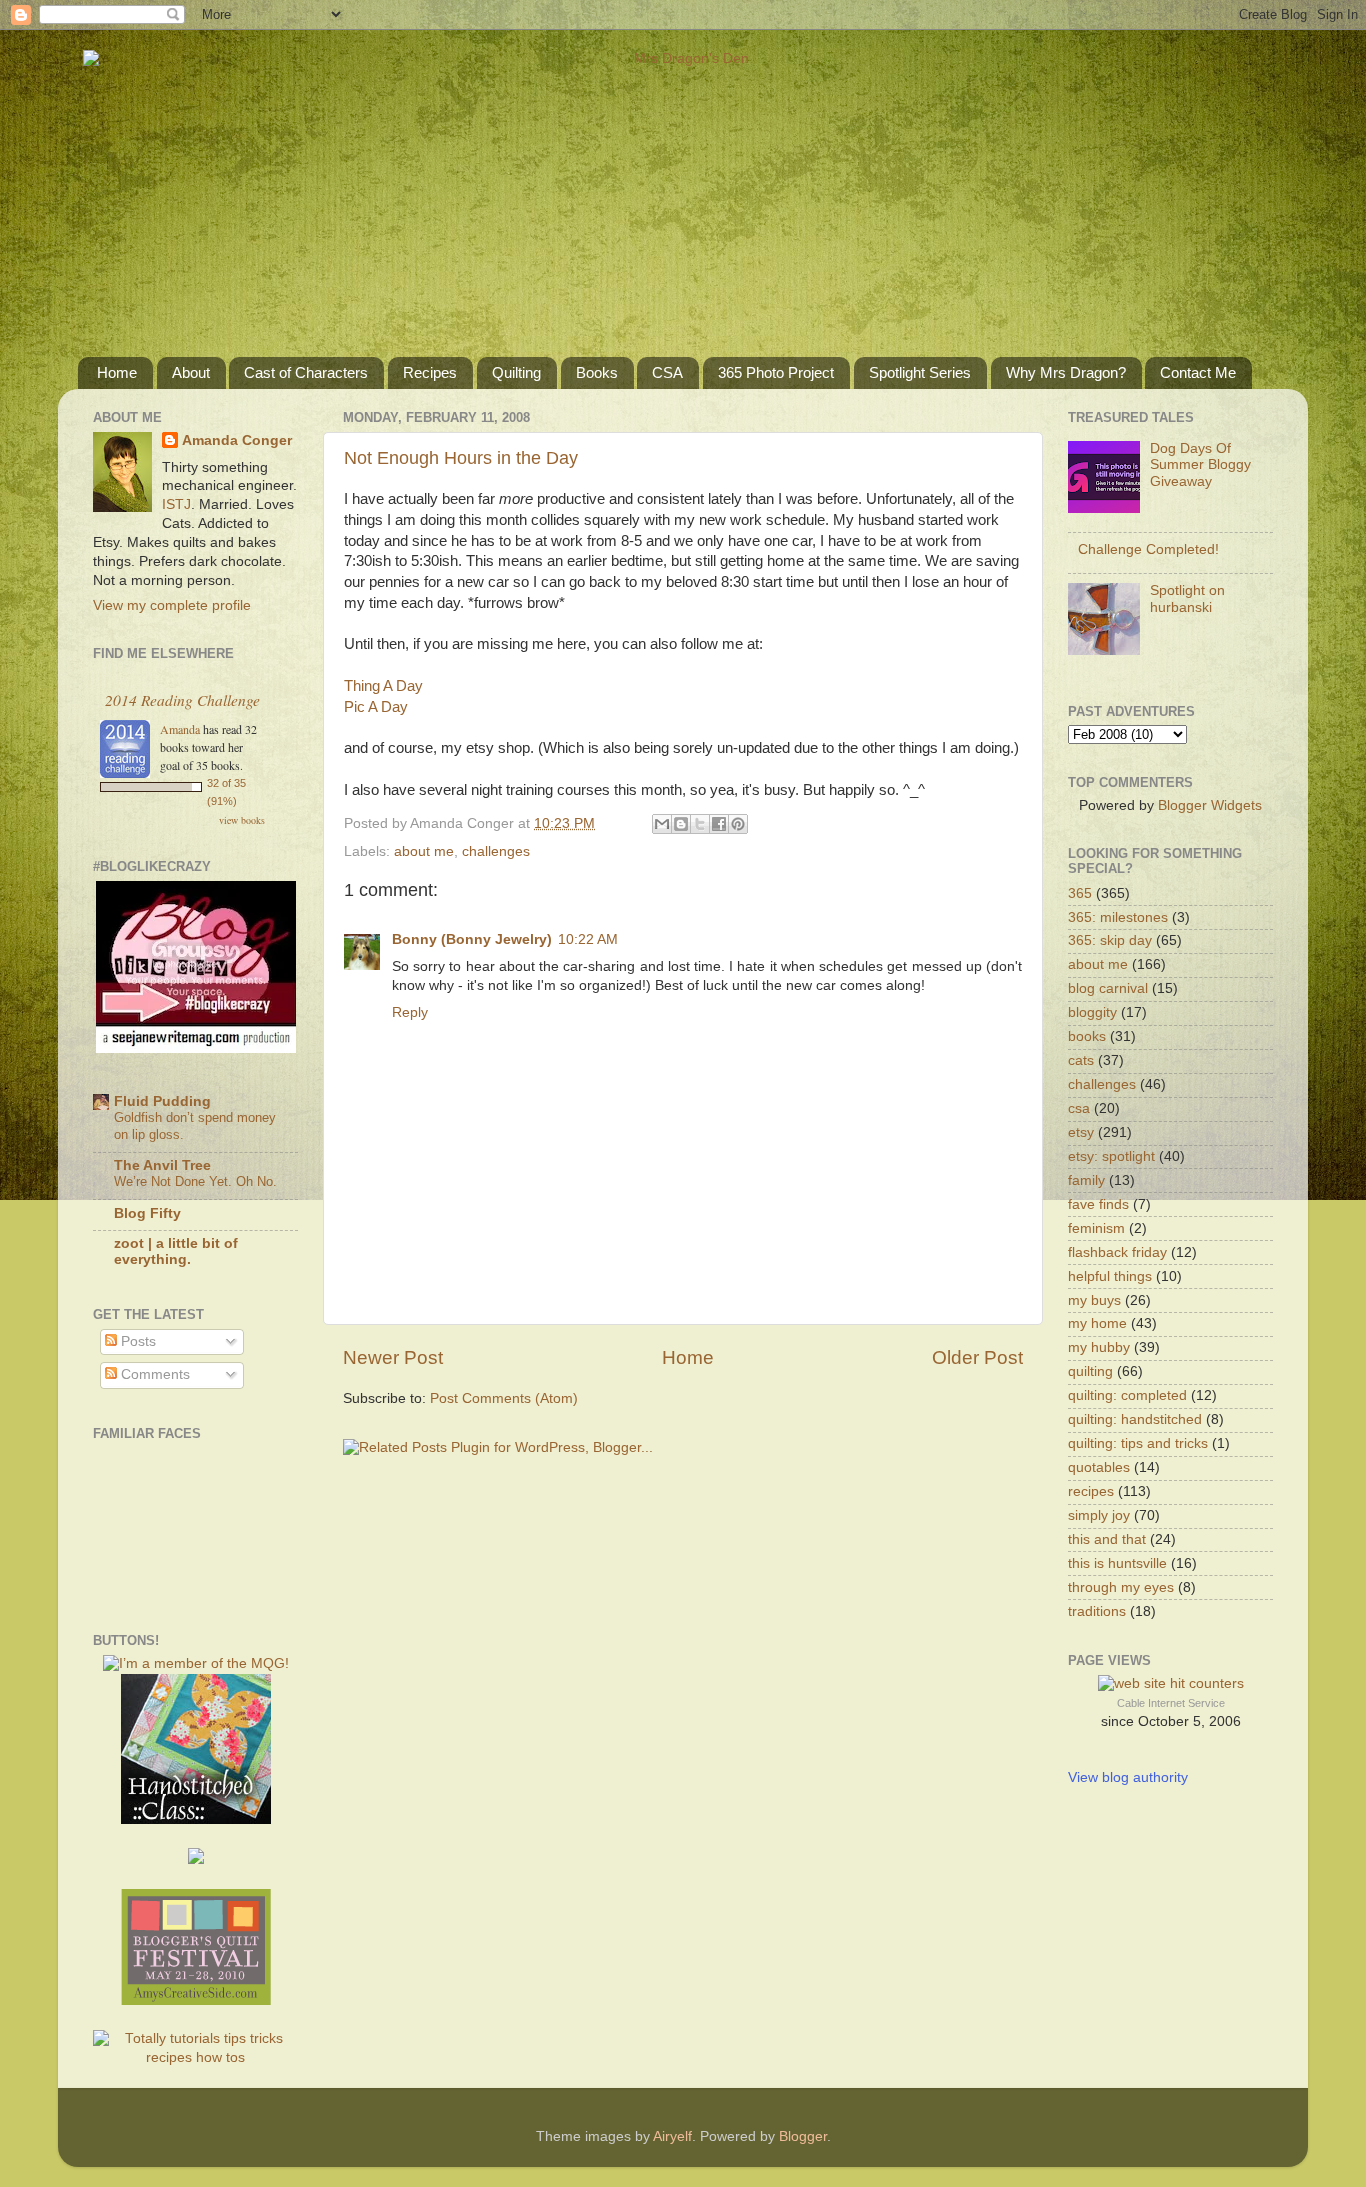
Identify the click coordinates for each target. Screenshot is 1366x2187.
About (191, 372)
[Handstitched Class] (196, 1819)
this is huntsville (1117, 1563)
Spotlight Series (920, 372)
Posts (136, 1341)
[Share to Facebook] (719, 824)
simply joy (1099, 1515)
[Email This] (662, 824)
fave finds (1098, 1204)
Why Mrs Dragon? (1066, 372)
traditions (1097, 1611)
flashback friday (1117, 1252)
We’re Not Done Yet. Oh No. (195, 1181)
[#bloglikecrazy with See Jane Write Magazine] (196, 1048)
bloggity (1092, 1012)
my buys (1094, 1300)
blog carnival (1108, 988)
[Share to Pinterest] (738, 824)
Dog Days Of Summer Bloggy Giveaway (1200, 464)
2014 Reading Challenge (182, 699)
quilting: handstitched (1135, 1419)
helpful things (1110, 1276)
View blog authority (1128, 1777)
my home (1097, 1323)
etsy (1081, 1132)
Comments (153, 1374)
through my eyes (1121, 1587)
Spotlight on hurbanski (1187, 598)
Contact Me (1198, 372)
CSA (667, 372)
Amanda (180, 729)
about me (424, 851)
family (1086, 1180)
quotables (1099, 1467)
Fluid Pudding (162, 1101)
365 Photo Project (776, 372)
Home (117, 372)
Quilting (516, 372)
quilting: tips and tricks (1138, 1443)
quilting (1090, 1371)
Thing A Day (383, 686)
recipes (1091, 1491)
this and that (1107, 1539)
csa (1079, 1108)
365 (1080, 893)
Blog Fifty (147, 1213)
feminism (1096, 1228)
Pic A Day (376, 707)
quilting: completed (1127, 1395)
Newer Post (393, 1357)
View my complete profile (172, 605)
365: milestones (1118, 917)
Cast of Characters (306, 372)
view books (242, 820)
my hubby (1099, 1347)
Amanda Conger (237, 440)
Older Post (977, 1357)
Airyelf (672, 2136)
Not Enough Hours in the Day (461, 458)
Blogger (803, 2136)
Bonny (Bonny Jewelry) (472, 939)
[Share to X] (700, 824)
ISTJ (176, 504)
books (1087, 1036)
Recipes (430, 372)
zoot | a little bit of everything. (176, 1251)
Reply (410, 1012)
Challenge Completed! (1148, 549)
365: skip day (1110, 940)
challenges (496, 851)
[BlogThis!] (681, 824)
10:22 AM (588, 939)
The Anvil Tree (162, 1165)
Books (597, 372)
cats (1081, 1060)
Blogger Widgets (1210, 805)
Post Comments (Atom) (504, 1398)
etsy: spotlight (1111, 1156)
